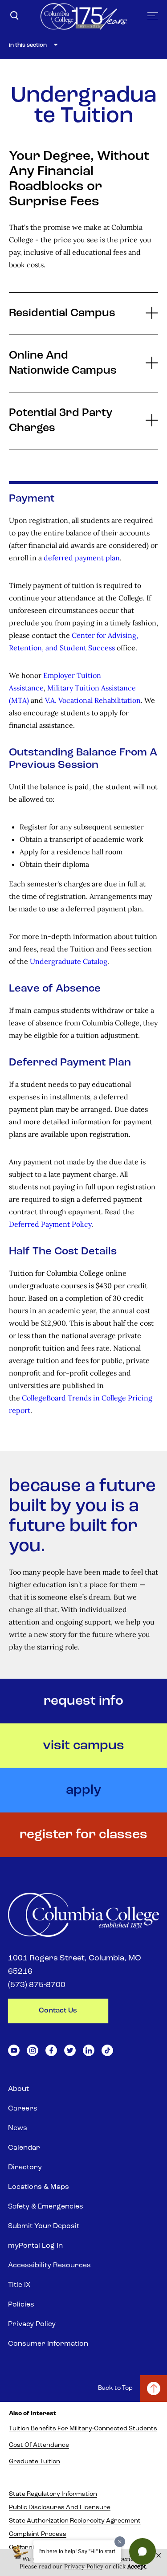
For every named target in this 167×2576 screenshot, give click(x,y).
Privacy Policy (32, 2324)
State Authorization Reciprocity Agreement (75, 2521)
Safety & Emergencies (46, 2207)
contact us (58, 2011)
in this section (28, 45)
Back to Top (115, 2388)
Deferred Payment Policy (50, 1224)
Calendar (24, 2148)
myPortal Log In (35, 2246)
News (18, 2128)
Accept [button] (137, 2566)
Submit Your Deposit (44, 2226)
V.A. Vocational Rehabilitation (93, 700)
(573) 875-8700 (37, 1985)
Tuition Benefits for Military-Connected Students (83, 2429)
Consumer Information (48, 2344)
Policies (21, 2305)
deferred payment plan (82, 558)
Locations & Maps (39, 2187)
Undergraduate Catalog (69, 961)
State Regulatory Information (53, 2494)
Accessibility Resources (49, 2266)
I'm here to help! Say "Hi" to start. (77, 2552)
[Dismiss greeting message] (120, 2542)
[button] (143, 2552)
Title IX (19, 2285)
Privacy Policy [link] (84, 2566)
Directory (25, 2168)
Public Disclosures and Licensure (60, 2508)
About (18, 2089)
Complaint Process (38, 2534)
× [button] (159, 2556)
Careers (23, 2109)
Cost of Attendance (39, 2445)
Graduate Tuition (35, 2462)
